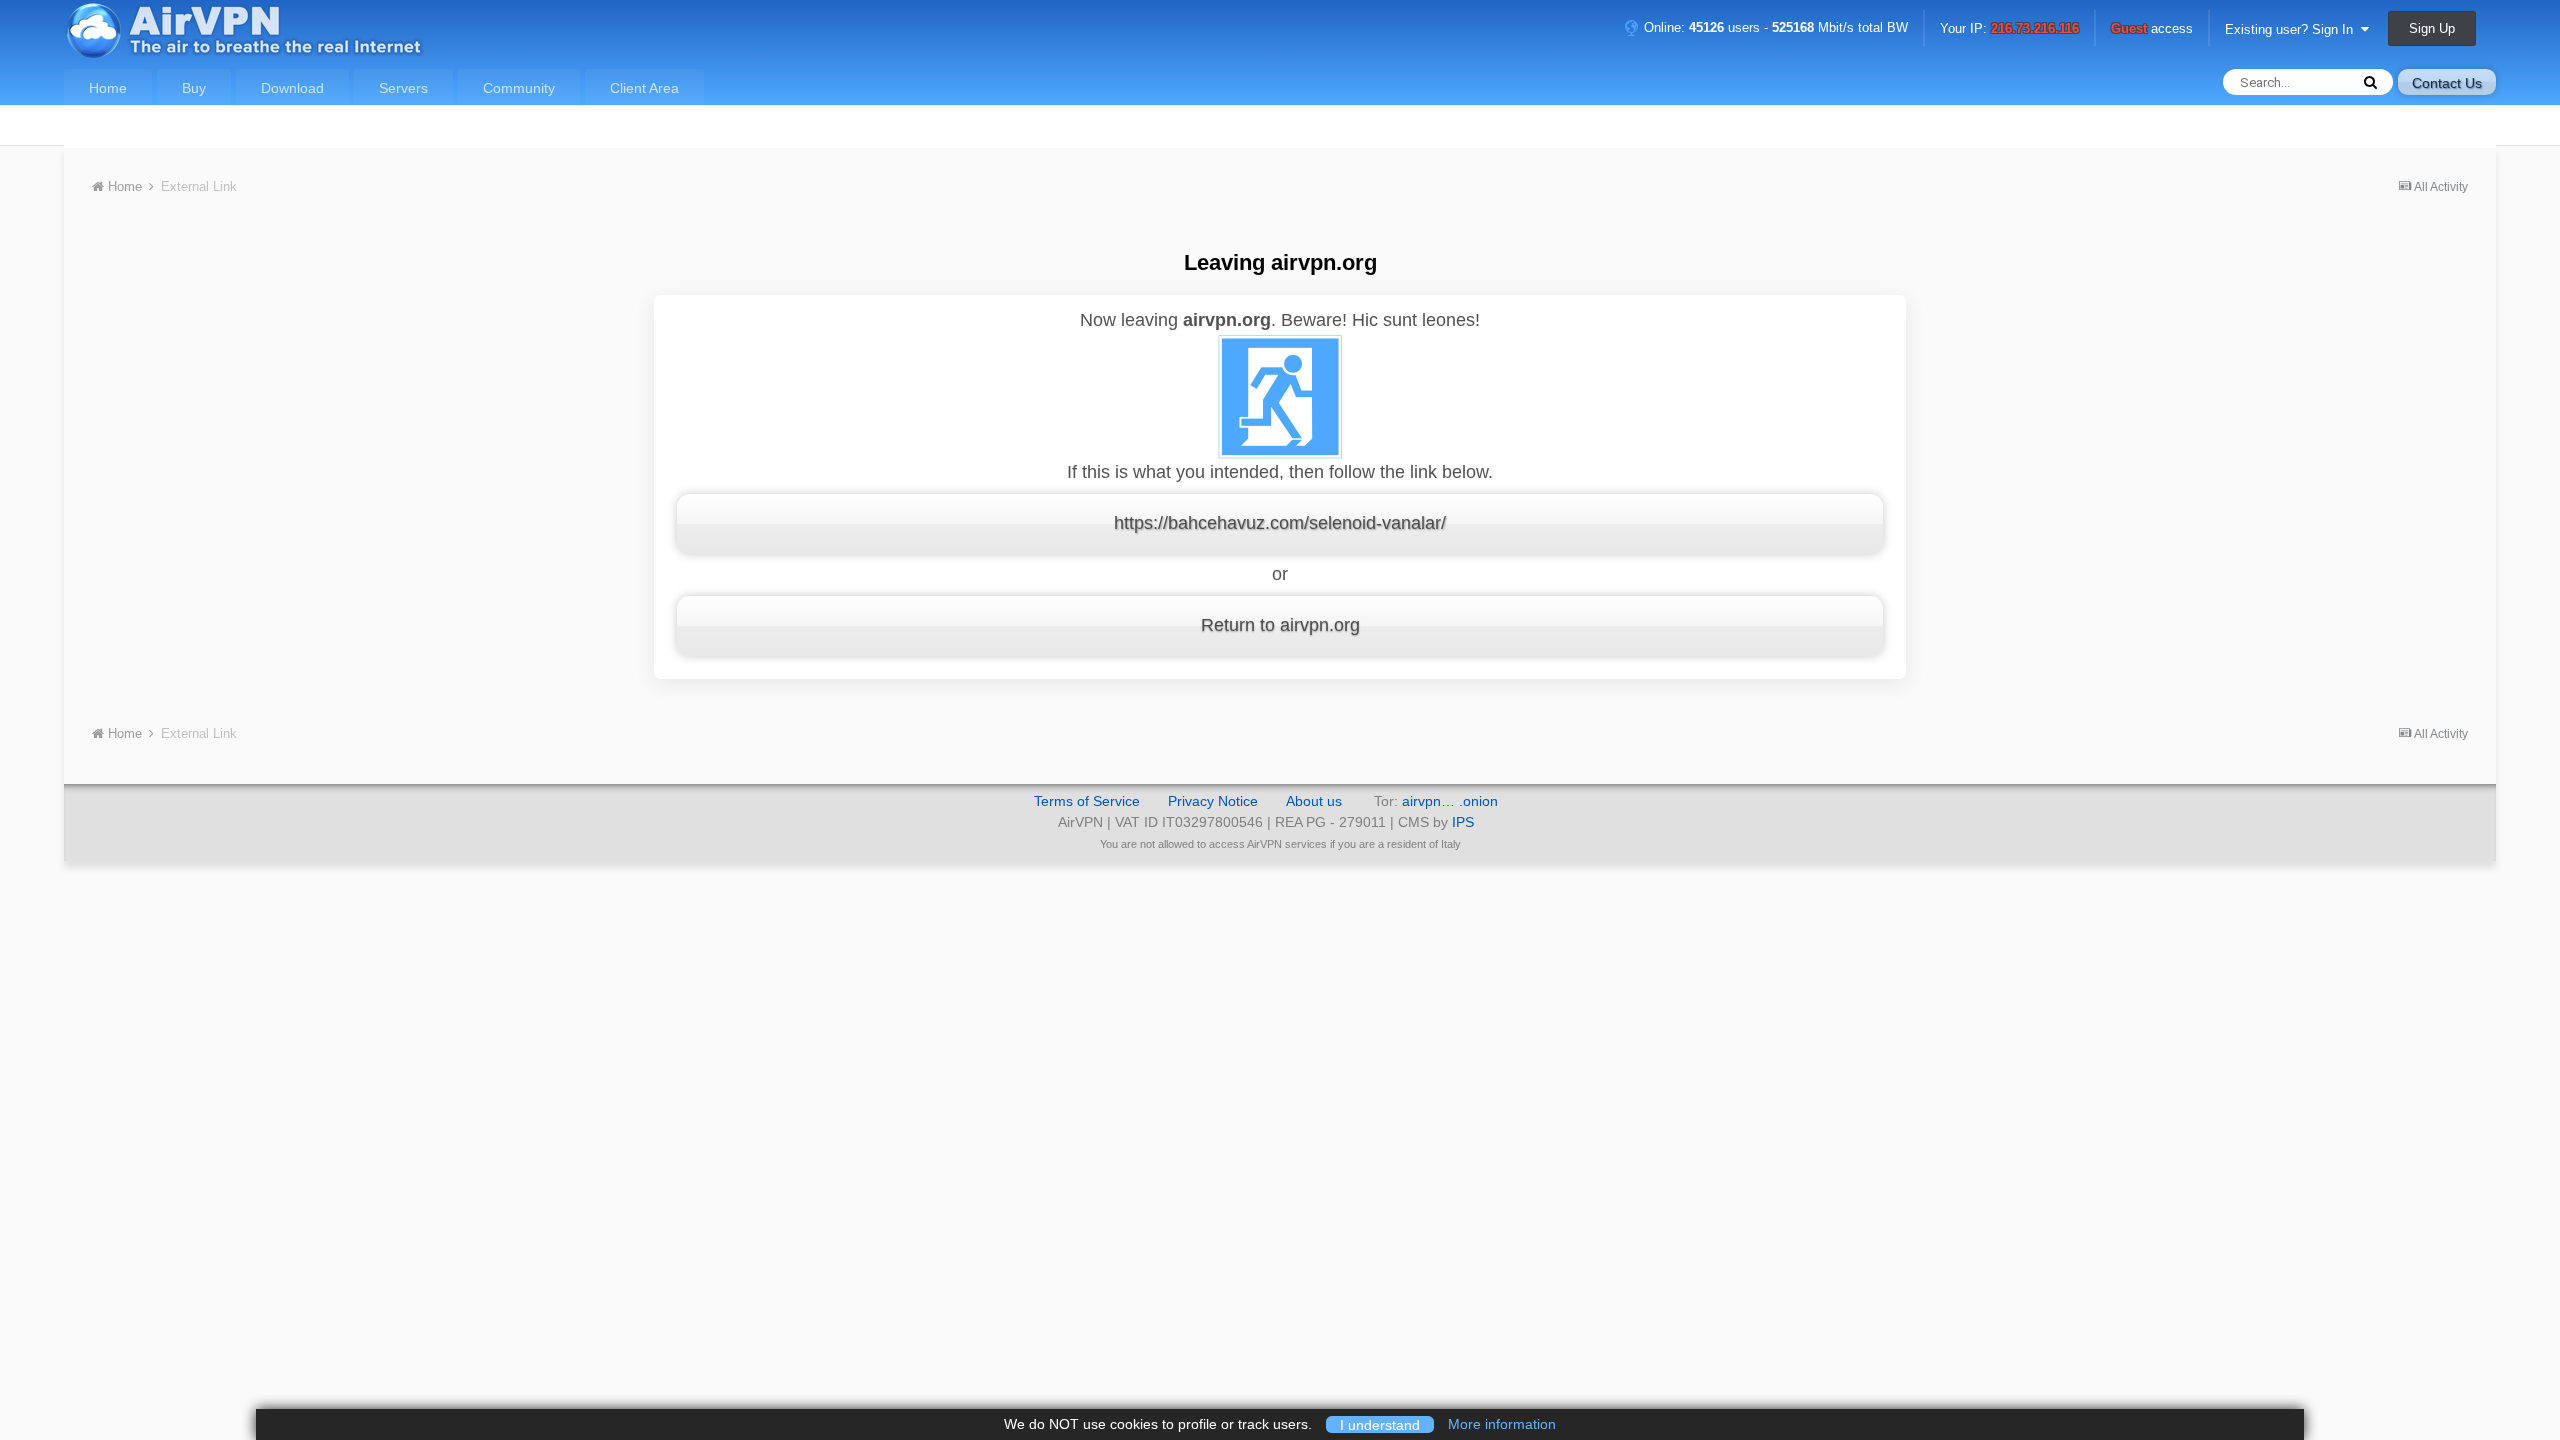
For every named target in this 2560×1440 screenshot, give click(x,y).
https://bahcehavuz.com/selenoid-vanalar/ (1280, 523)
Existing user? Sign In (2293, 29)
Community (519, 88)
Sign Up (2432, 28)
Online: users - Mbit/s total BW (1774, 27)
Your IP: (2009, 29)
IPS (1463, 822)
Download (292, 88)
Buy (194, 88)
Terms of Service (1087, 801)
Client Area (644, 88)
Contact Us (2447, 83)
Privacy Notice (1213, 801)
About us (1314, 801)
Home (108, 88)
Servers (403, 88)
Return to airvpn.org (1280, 625)
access (2152, 29)
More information (1502, 1424)
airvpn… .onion (1450, 801)
